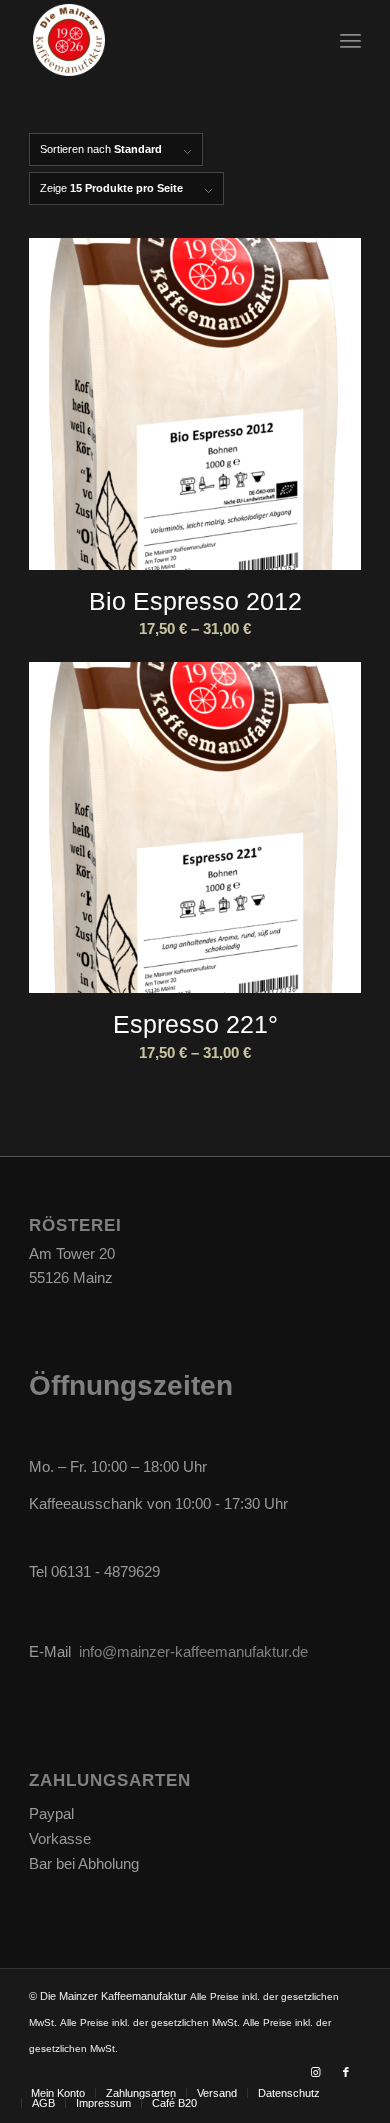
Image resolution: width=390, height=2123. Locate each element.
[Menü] (350, 40)
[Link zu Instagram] (316, 2072)
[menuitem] (350, 40)
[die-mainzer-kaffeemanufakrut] (161, 40)
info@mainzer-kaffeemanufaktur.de (193, 1651)
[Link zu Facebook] (346, 2072)
